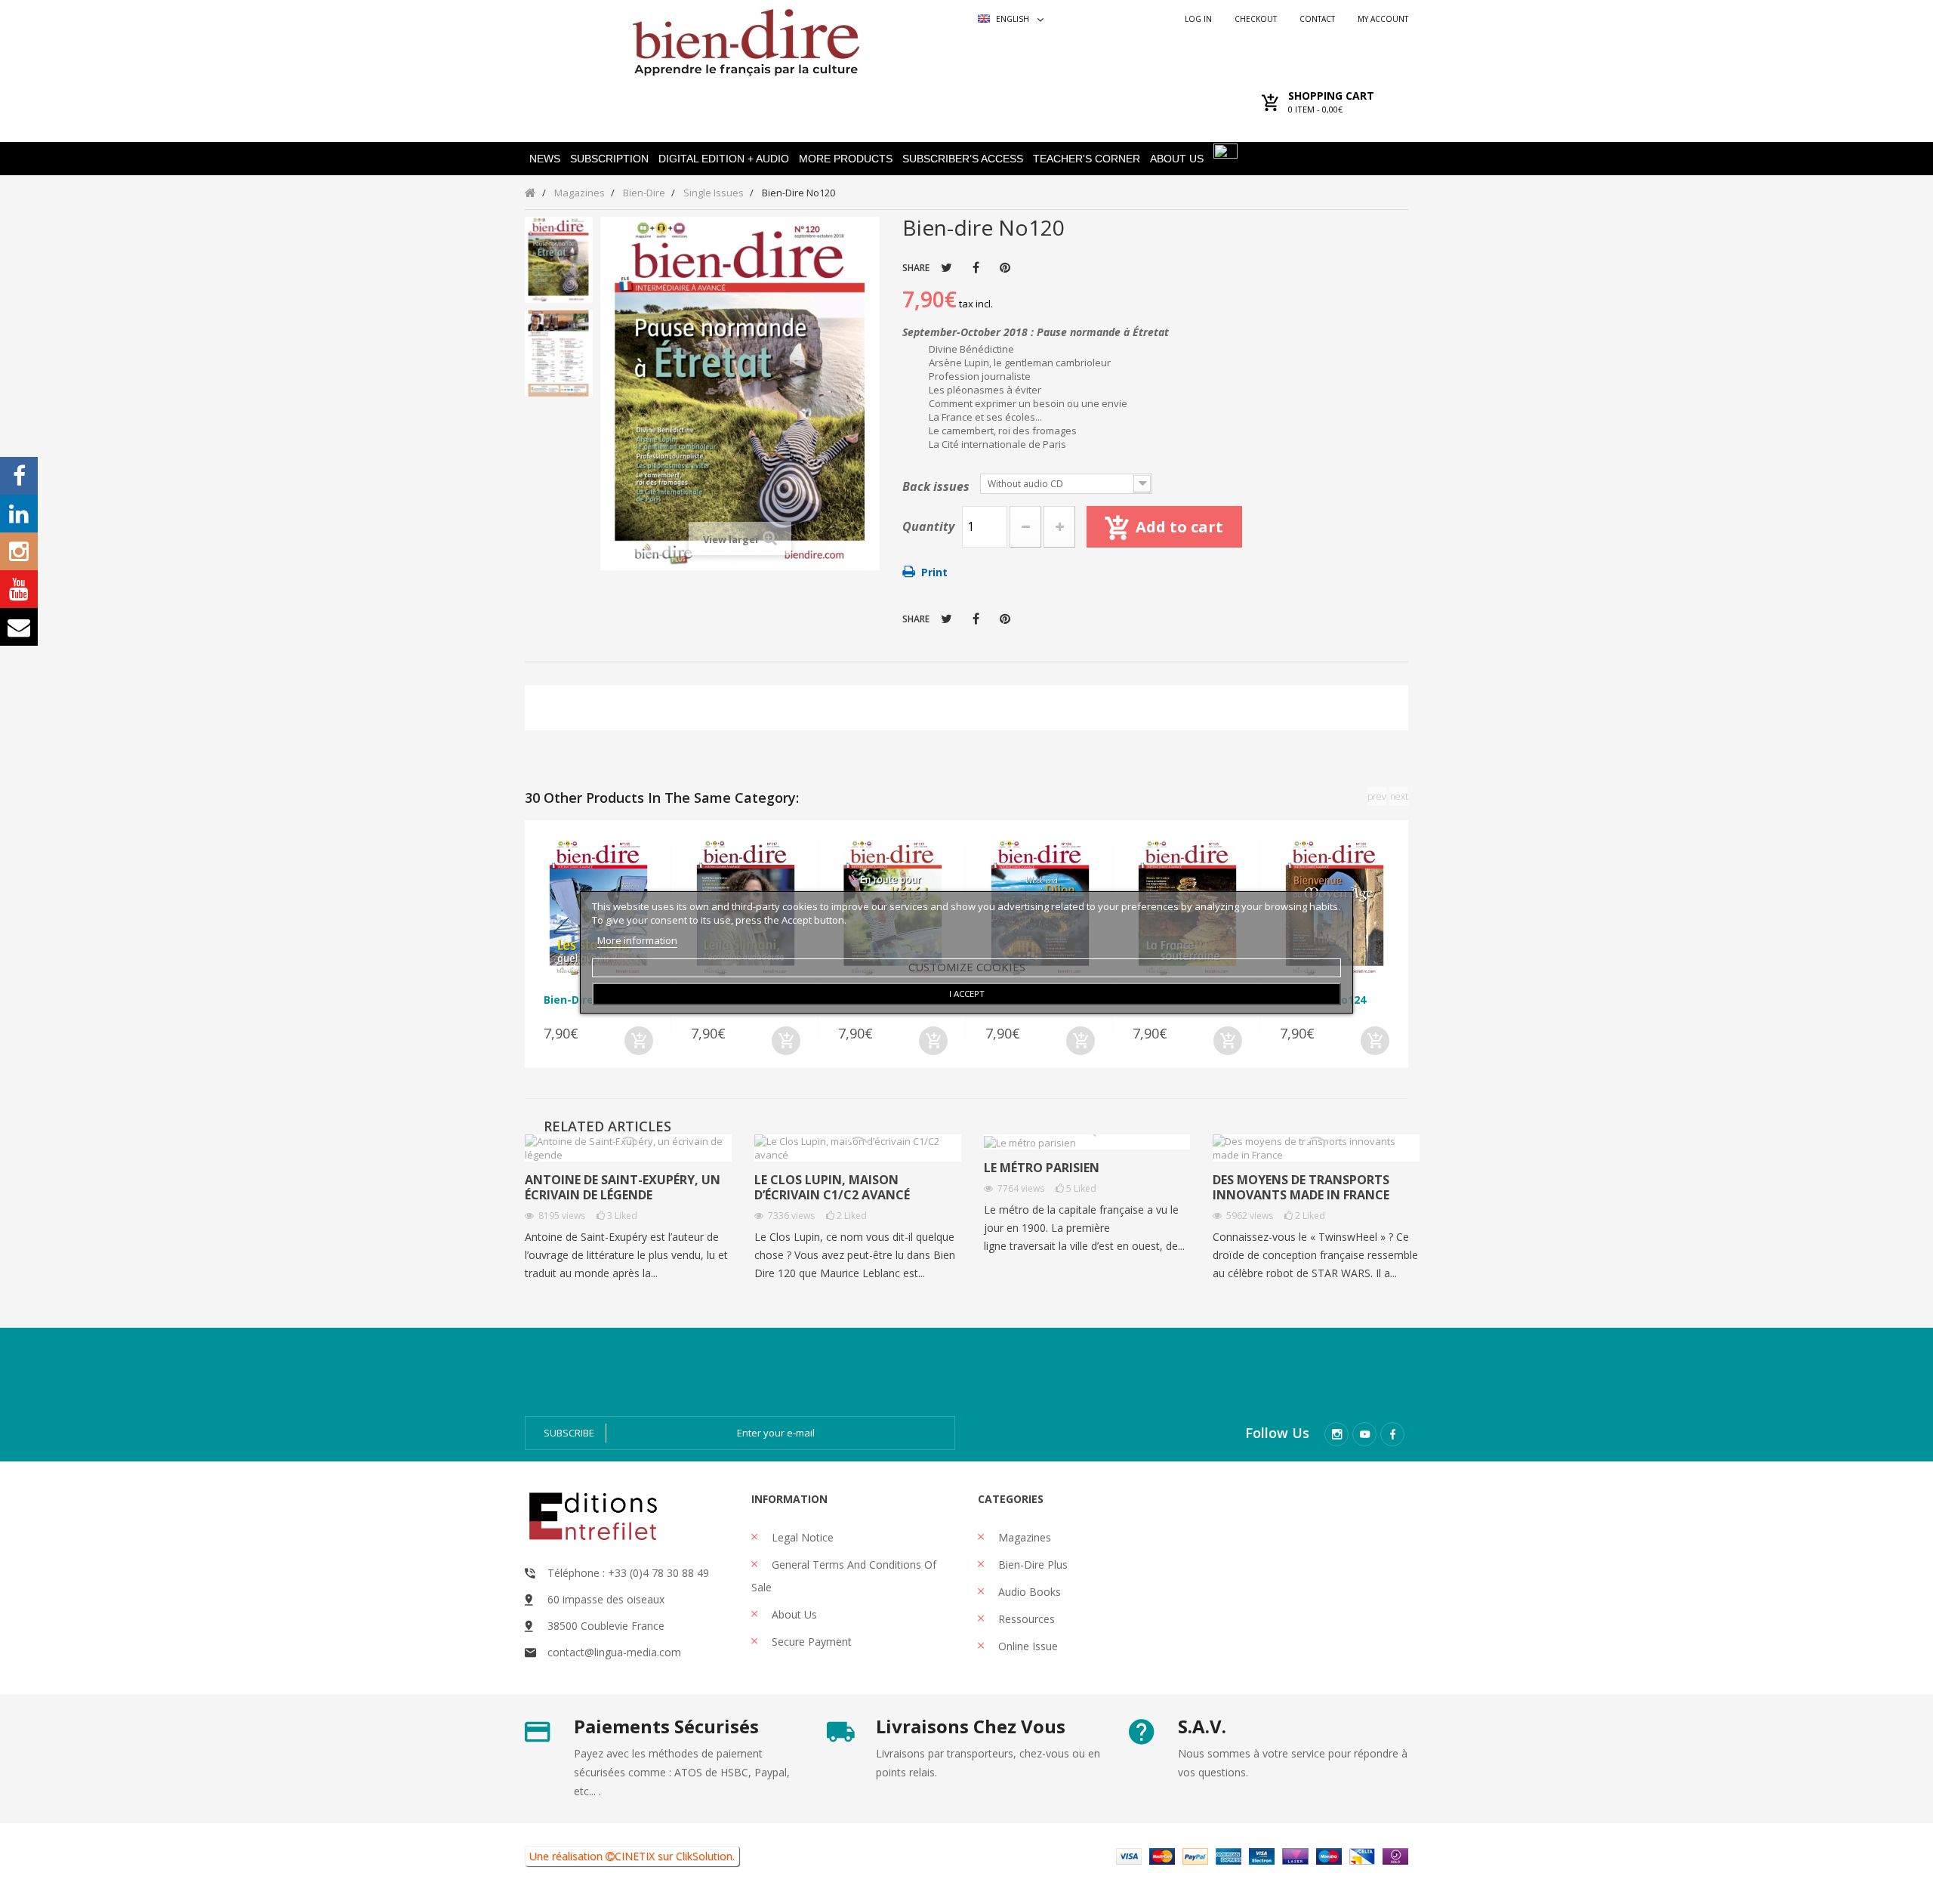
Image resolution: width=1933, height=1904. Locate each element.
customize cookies (967, 967)
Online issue (1027, 1646)
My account (1383, 19)
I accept (967, 994)
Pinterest (1005, 267)
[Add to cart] (639, 1041)
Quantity (928, 526)
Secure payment (810, 1642)
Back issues (937, 486)
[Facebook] (1392, 1434)
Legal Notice (801, 1537)
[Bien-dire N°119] (559, 260)
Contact (1317, 19)
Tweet (946, 267)
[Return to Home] (530, 192)
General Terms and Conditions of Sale (844, 1576)
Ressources (1025, 1619)
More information (637, 940)
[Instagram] (1336, 1434)
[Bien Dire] (746, 39)
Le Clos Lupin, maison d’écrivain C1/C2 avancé (832, 1187)
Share (976, 267)
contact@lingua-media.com (614, 1652)
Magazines (1023, 1537)
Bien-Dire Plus (1031, 1565)
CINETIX (635, 1856)
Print (934, 572)
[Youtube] (1364, 1434)
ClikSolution (704, 1856)
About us (793, 1614)
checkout (1256, 19)
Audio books (1028, 1592)
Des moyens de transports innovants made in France (1301, 1187)
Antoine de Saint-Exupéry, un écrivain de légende (623, 1187)
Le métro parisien (1042, 1168)
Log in (1198, 19)
